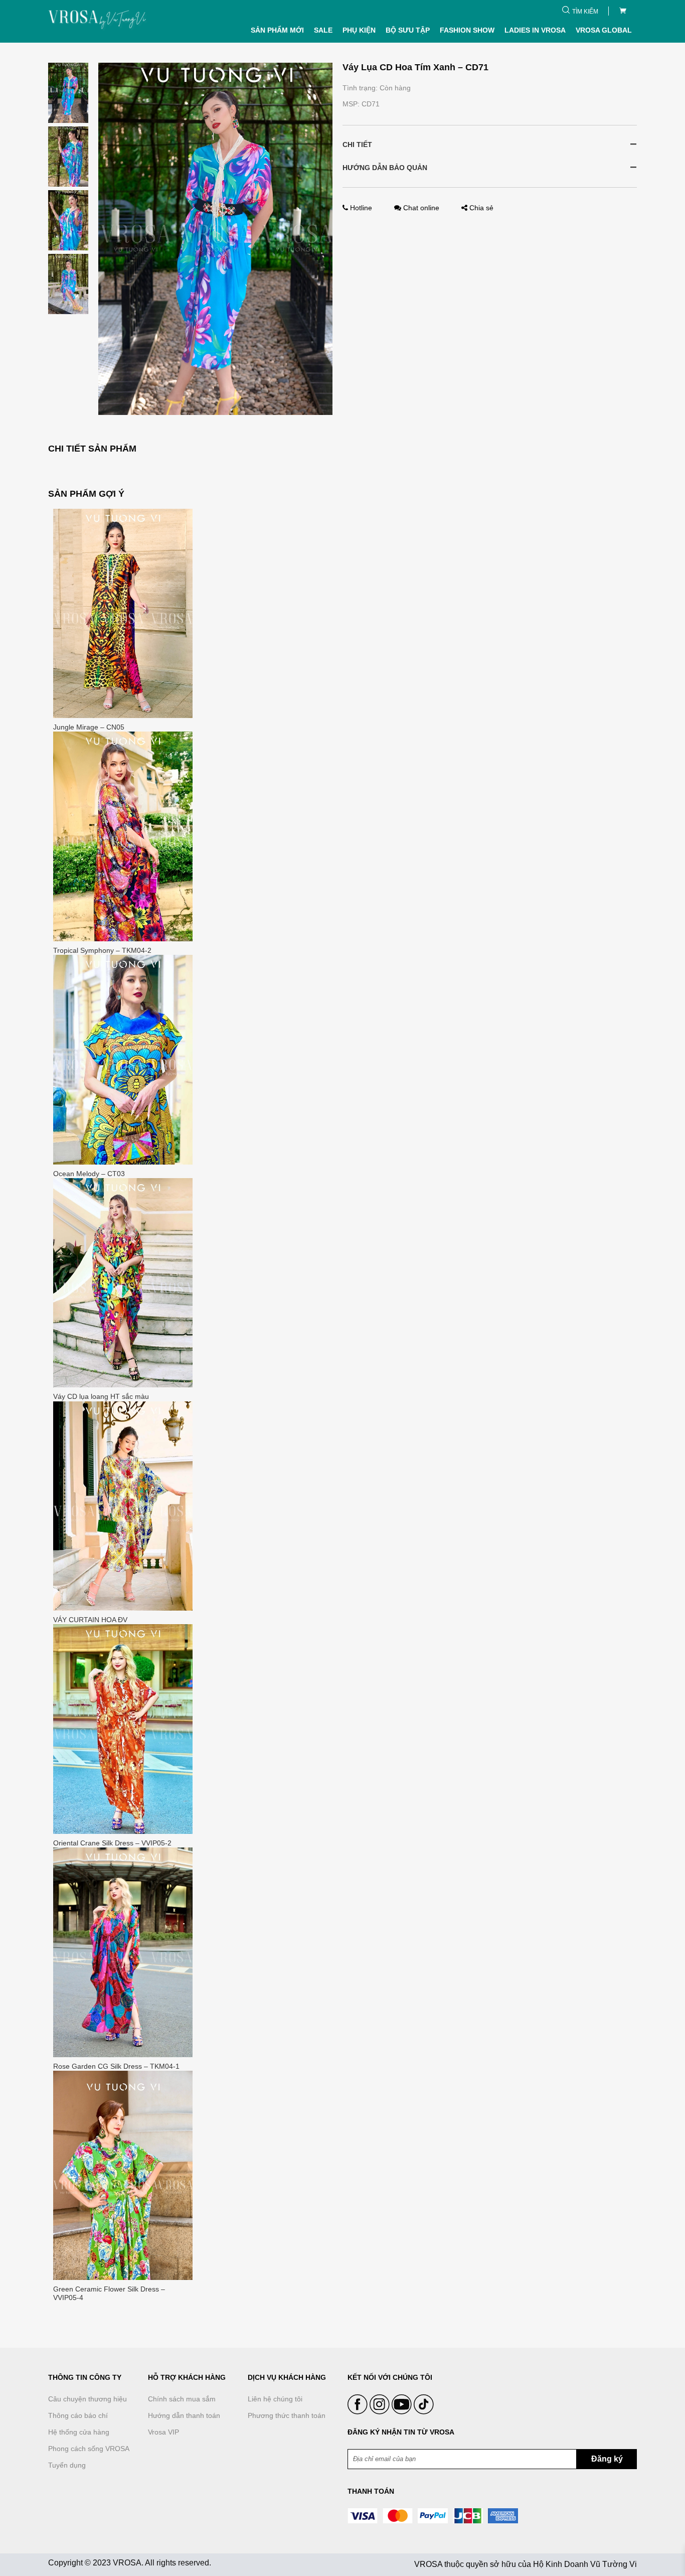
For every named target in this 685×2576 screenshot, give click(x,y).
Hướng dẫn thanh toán (184, 2415)
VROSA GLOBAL (604, 30)
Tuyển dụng (67, 2465)
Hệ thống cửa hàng (79, 2432)
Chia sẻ (480, 208)
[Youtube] (403, 2412)
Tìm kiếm (585, 12)
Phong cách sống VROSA (89, 2449)
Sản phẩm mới (277, 30)
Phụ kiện (359, 30)
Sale (323, 30)
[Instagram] (381, 2412)
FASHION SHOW (467, 30)
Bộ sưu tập (408, 30)
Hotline (361, 208)
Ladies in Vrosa (535, 30)
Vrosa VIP (163, 2432)
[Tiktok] (424, 2412)
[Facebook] (359, 2412)
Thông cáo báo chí (78, 2415)
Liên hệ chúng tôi (275, 2399)
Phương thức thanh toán (287, 2415)
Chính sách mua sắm (182, 2399)
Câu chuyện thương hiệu (88, 2399)
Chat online (421, 208)
